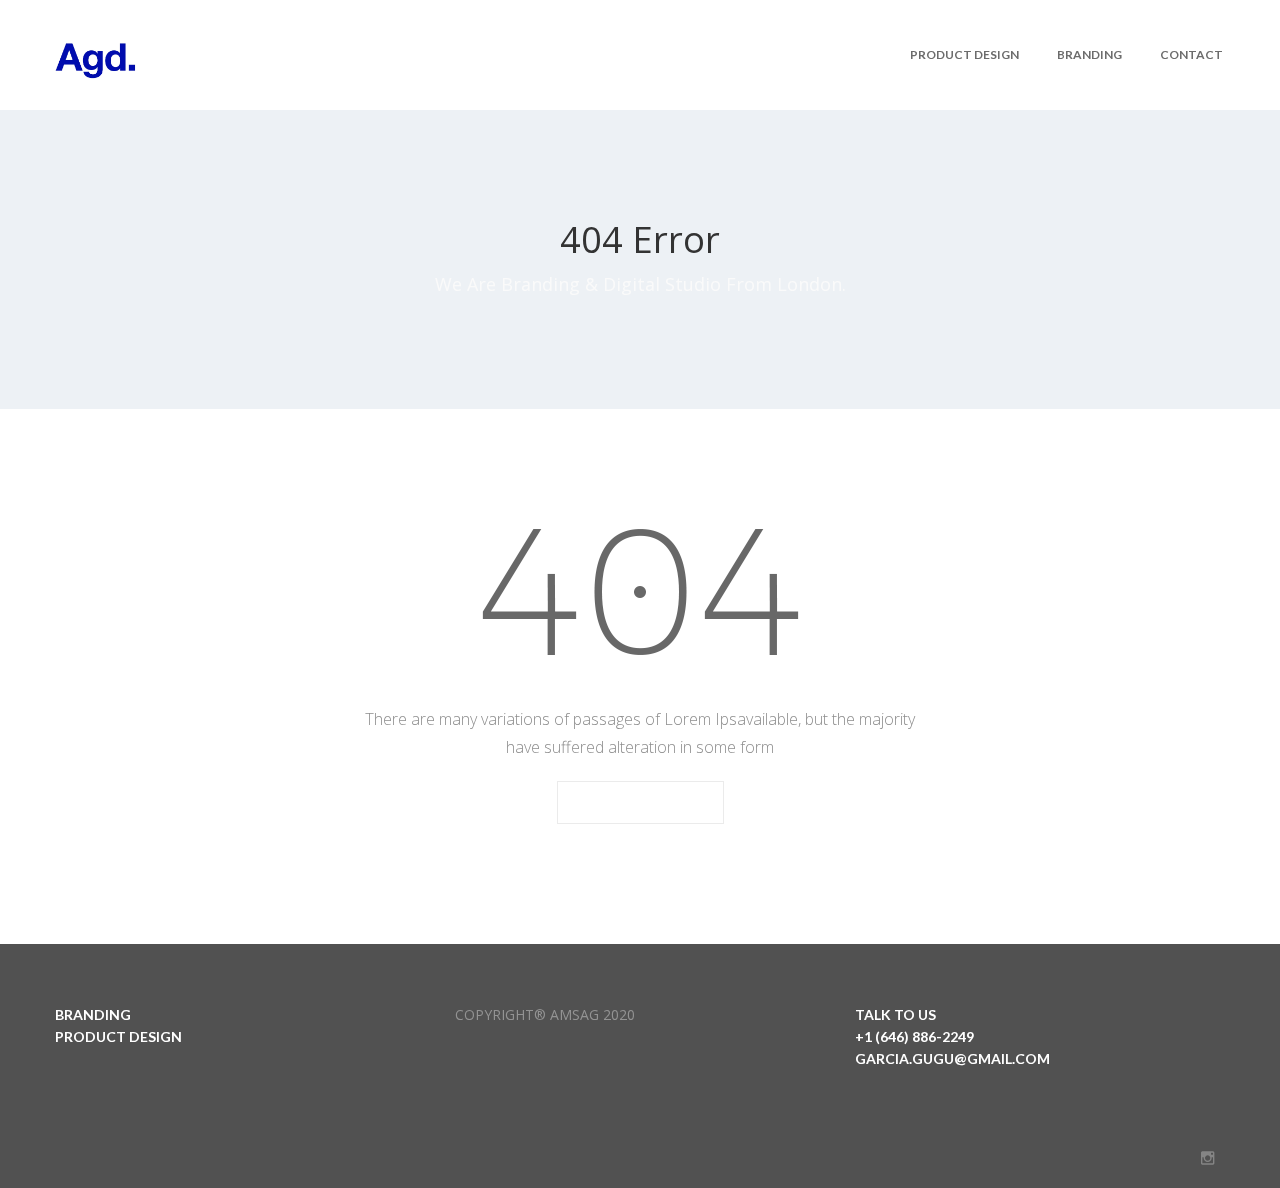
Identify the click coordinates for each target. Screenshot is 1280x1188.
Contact (1191, 54)
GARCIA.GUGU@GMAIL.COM (952, 1058)
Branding (1089, 54)
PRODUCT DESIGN (118, 1036)
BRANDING (93, 1014)
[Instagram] (1207, 1158)
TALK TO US (895, 1014)
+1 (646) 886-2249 (914, 1036)
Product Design (964, 54)
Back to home (640, 803)
